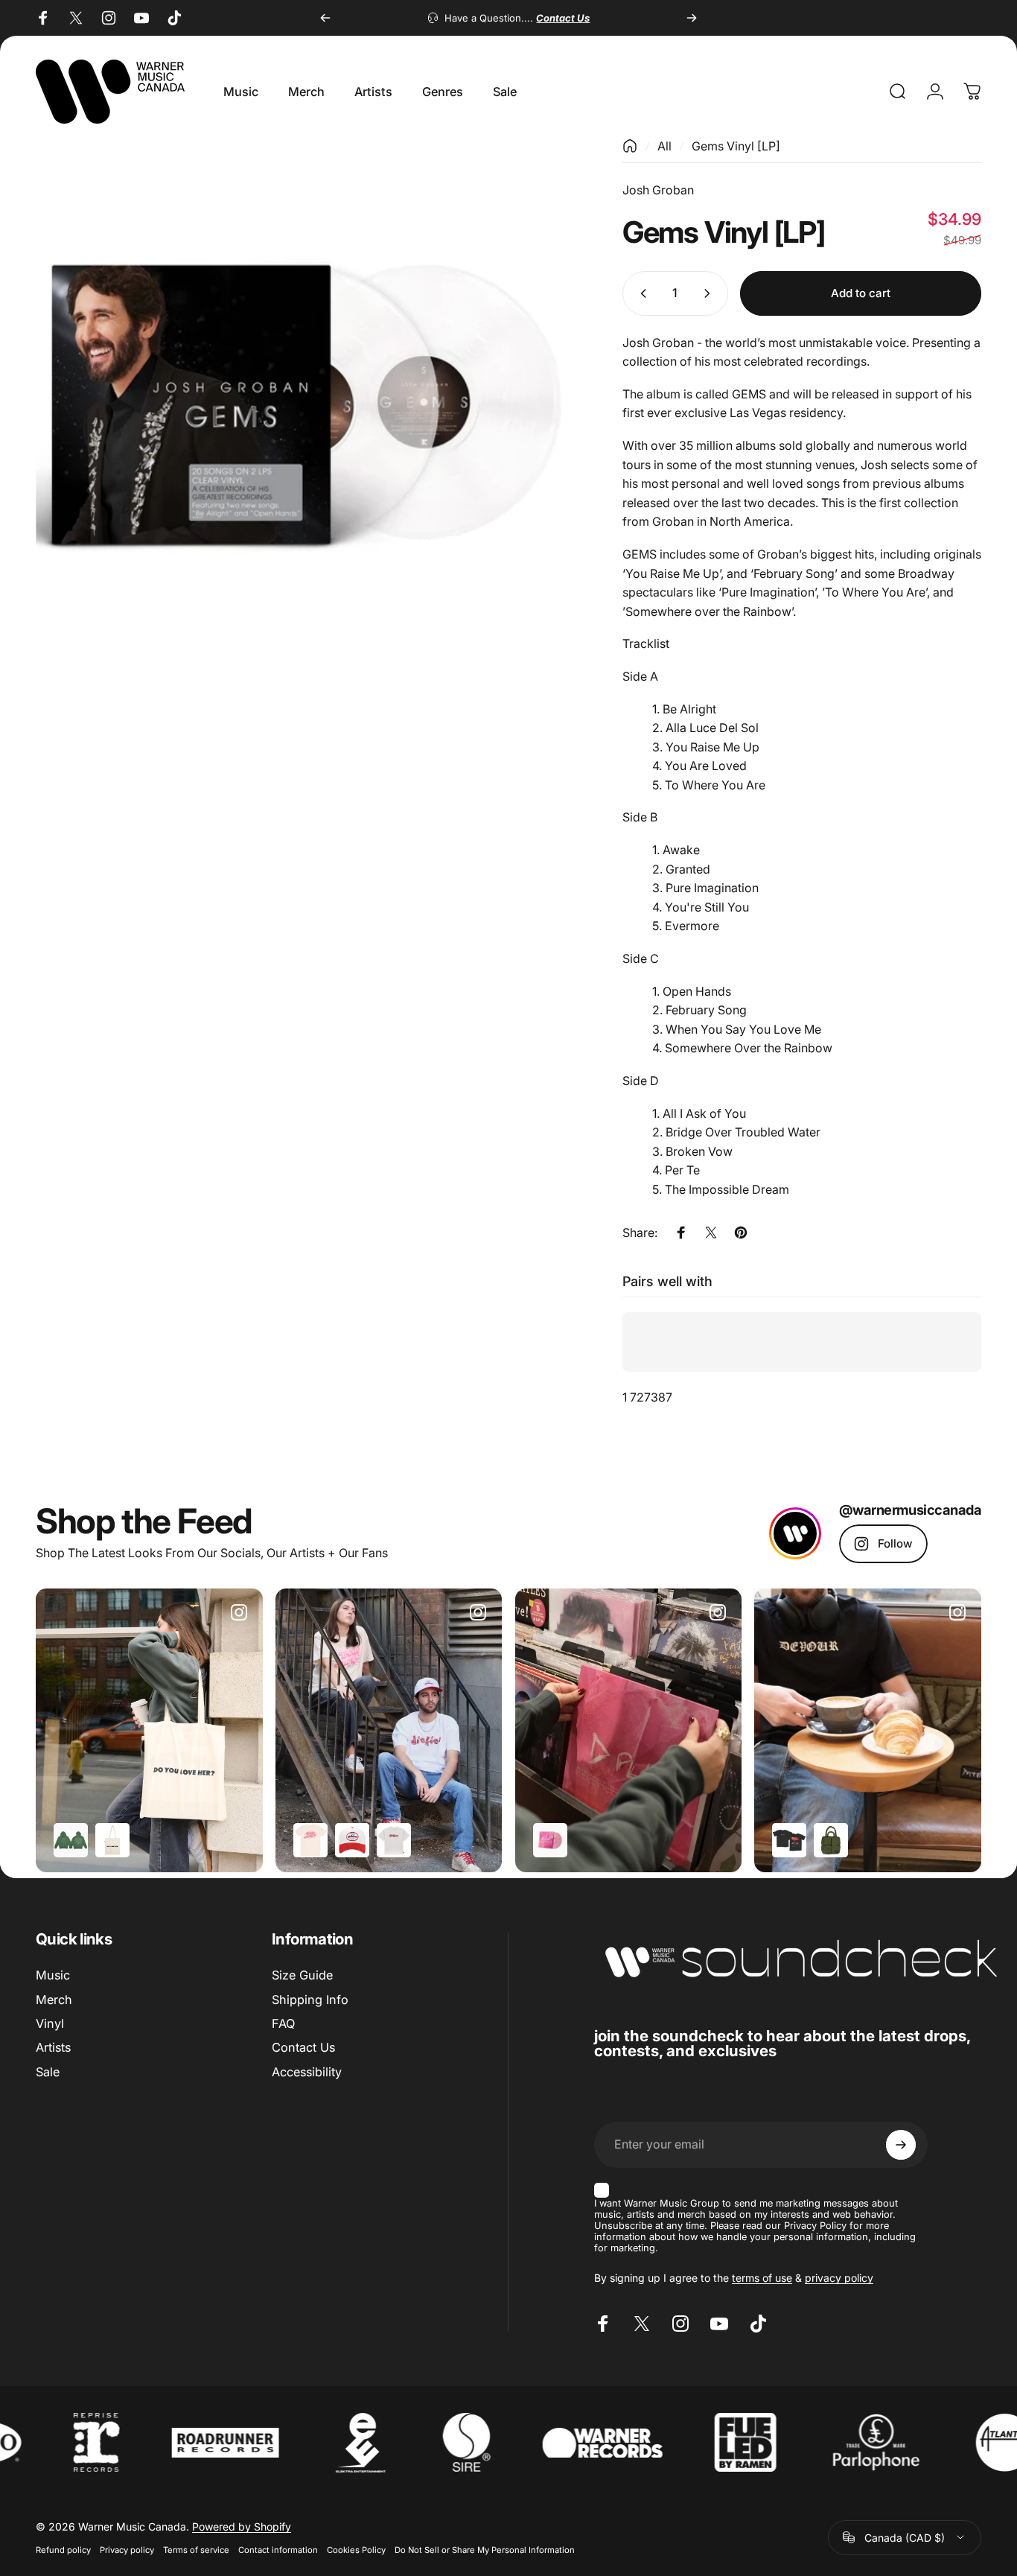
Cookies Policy (356, 2550)
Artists (53, 2048)
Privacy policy (127, 2550)
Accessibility (307, 2072)
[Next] (692, 18)
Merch (54, 2000)
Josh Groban (658, 190)
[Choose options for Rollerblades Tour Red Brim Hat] (352, 1840)
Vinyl (50, 2023)
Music (53, 1975)
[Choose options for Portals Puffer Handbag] (831, 1840)
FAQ (283, 2023)
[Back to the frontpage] (630, 146)
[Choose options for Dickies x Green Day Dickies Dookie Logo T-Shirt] (394, 1840)
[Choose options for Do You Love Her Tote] (112, 1840)
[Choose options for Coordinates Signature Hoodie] (71, 1840)
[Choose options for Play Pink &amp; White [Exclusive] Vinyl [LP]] (550, 1840)
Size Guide (302, 1975)
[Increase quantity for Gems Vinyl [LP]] (710, 293)
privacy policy (839, 2278)
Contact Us (303, 2048)
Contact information (278, 2550)
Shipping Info (310, 2000)
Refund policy (63, 2550)
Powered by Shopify (242, 2526)
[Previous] (325, 18)
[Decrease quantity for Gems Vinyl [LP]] (640, 293)
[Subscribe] (901, 2145)
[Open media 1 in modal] (305, 408)
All (664, 146)
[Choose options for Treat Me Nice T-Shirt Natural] (310, 1840)
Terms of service (196, 2550)
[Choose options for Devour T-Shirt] (789, 1840)
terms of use (762, 2278)
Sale (48, 2072)
